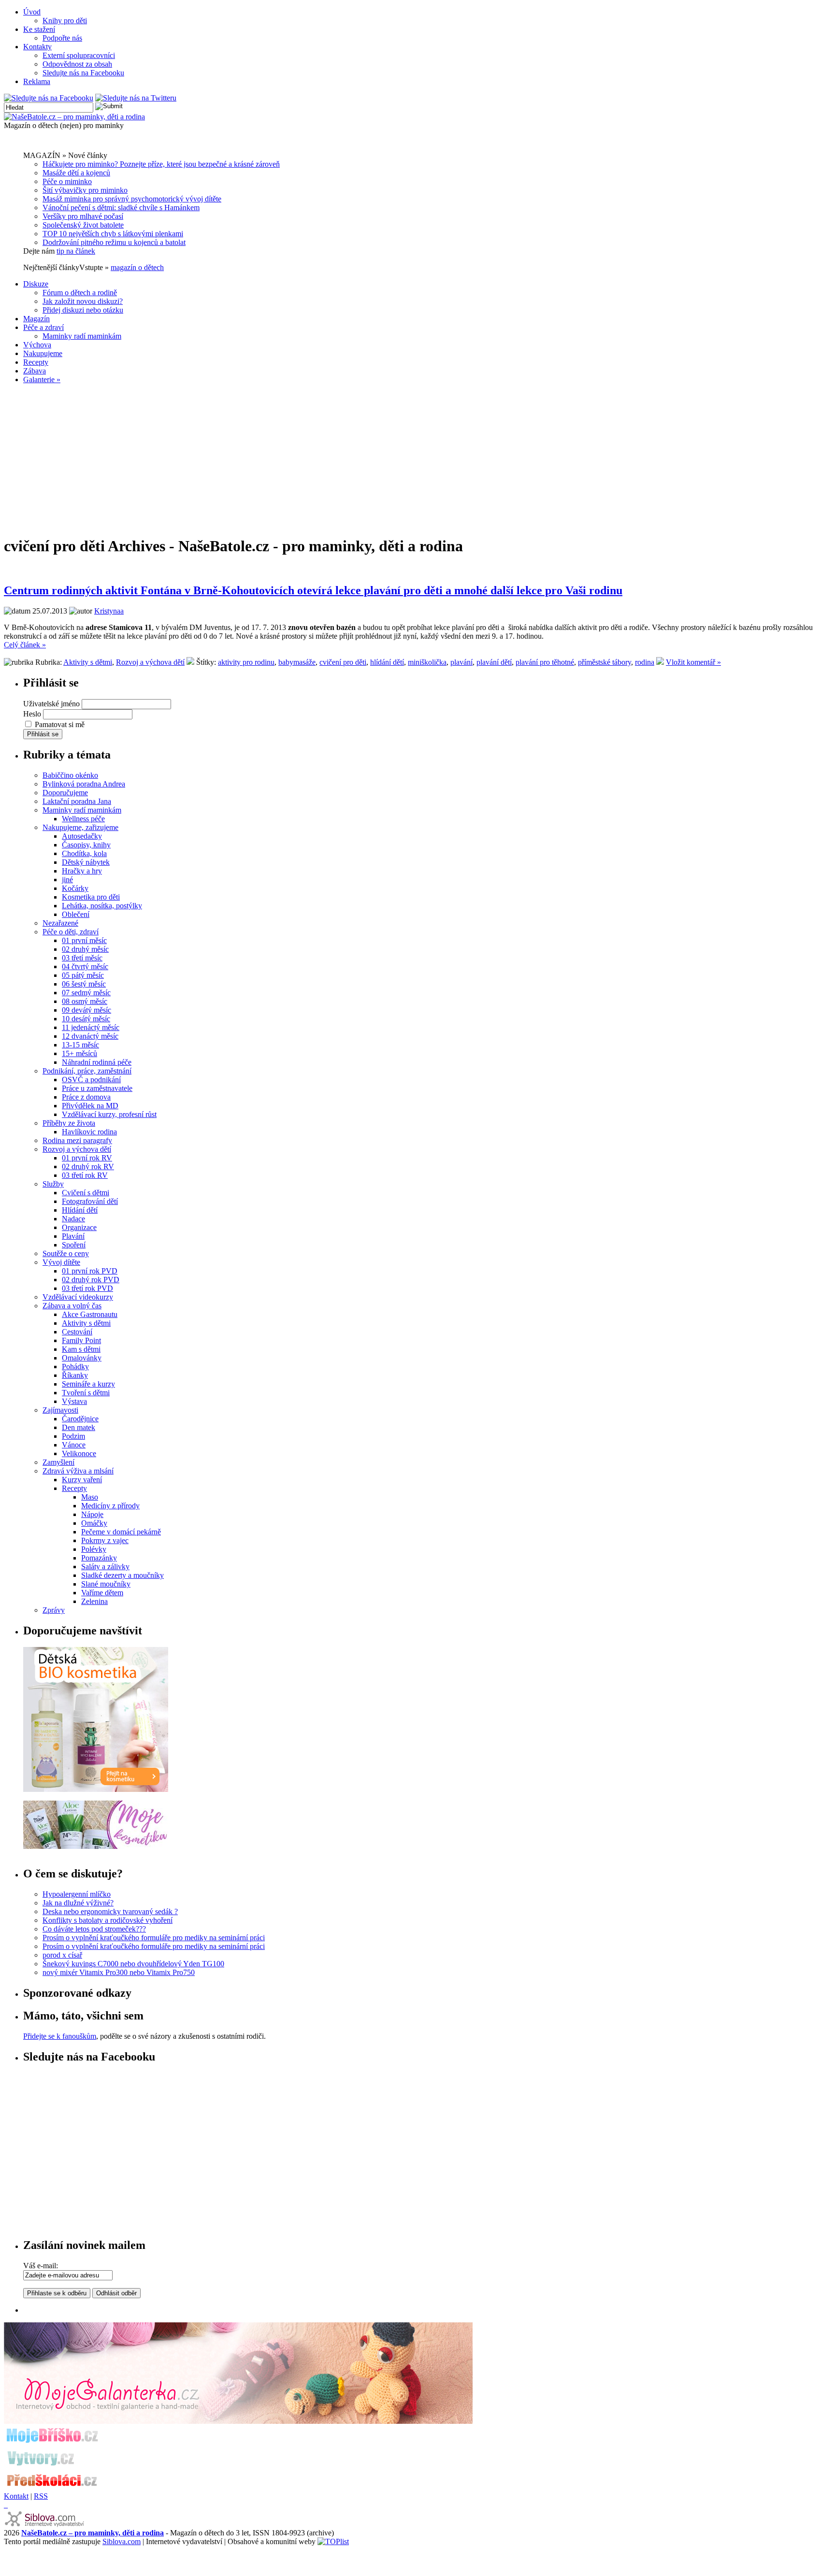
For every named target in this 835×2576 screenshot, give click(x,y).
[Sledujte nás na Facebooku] (49, 98)
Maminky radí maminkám (82, 336)
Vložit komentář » (693, 662)
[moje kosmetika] (96, 1846)
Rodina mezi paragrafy (77, 1140)
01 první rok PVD (90, 1271)
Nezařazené (60, 923)
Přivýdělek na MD (90, 1106)
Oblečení (76, 914)
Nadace (73, 1219)
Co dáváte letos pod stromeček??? (94, 1929)
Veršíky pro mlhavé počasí (83, 216)
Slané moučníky (106, 1584)
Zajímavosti (60, 1410)
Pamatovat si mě (60, 724)
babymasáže (297, 662)
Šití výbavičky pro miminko (85, 190)
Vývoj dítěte (61, 1262)
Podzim (73, 1436)
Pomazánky (99, 1558)
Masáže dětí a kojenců (76, 173)
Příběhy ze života (69, 1123)
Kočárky (75, 888)
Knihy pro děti (65, 21)
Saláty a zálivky (105, 1567)
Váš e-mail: (41, 2266)
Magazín (36, 319)
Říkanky (75, 1375)
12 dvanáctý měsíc (90, 1036)
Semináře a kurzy (88, 1384)
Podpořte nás (62, 38)
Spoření (74, 1245)
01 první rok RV (87, 1158)
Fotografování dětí (90, 1201)
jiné (67, 880)
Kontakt (16, 2496)
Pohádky (75, 1367)
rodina (645, 662)
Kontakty (37, 47)
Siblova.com (122, 2541)
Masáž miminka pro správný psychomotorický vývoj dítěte (132, 199)
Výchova (37, 345)
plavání (461, 662)
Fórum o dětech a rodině (80, 293)
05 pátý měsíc (83, 975)
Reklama (37, 81)
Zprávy (54, 1610)
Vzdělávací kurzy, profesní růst (109, 1114)
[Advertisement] (417, 459)
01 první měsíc (84, 940)
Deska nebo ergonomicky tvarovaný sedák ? (110, 1911)
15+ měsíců (79, 1053)
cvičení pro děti (343, 662)
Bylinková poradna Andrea (84, 784)
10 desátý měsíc (86, 1019)
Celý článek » (25, 645)
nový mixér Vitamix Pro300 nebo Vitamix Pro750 (119, 1972)
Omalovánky (82, 1358)
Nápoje (92, 1514)
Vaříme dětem (102, 1593)
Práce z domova (86, 1097)
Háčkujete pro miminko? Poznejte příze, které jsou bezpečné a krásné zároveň (161, 164)
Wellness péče (83, 819)
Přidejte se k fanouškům (60, 2036)
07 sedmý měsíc (86, 993)
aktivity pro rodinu (246, 662)
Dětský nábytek (86, 862)
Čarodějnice (80, 1419)
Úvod (32, 12)
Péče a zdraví (43, 327)
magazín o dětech (137, 267)
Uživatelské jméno (51, 704)
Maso (90, 1497)
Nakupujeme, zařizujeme (80, 827)
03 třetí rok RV (85, 1175)
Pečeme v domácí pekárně (121, 1532)
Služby (53, 1184)
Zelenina (94, 1601)
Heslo (32, 714)
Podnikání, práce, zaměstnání (87, 1071)
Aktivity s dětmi (88, 662)
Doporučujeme (65, 793)
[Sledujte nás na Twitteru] (136, 98)
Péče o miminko (67, 181)
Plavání (73, 1236)
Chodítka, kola (84, 853)
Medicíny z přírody (110, 1506)
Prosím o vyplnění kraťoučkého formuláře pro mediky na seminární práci (154, 1938)
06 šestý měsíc (84, 984)
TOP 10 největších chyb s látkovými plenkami (113, 234)
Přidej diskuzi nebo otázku (83, 310)
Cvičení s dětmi (86, 1193)
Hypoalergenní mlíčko (77, 1894)
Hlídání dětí (80, 1210)
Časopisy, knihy (86, 845)
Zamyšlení (58, 1462)
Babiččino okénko (70, 775)
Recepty (36, 362)
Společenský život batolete (83, 225)
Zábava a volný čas (72, 1306)
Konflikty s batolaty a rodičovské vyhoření (108, 1920)
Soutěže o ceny (66, 1253)
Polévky (94, 1549)
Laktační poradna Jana (77, 801)
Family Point (81, 1340)
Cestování (77, 1332)
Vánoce (74, 1445)
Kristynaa (109, 611)
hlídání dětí (387, 662)
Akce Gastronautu (90, 1314)
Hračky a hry (82, 871)
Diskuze (36, 284)
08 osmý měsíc (85, 1001)
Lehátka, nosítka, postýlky (102, 906)
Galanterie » (42, 379)
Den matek (79, 1427)
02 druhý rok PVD (91, 1280)
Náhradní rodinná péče (97, 1062)
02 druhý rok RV (88, 1166)
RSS (41, 2496)
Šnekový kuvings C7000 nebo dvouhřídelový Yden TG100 (133, 1964)
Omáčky (94, 1523)
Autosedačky (82, 836)
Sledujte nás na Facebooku (83, 73)
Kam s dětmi (81, 1349)
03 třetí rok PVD (87, 1288)
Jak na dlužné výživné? (78, 1903)
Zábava (35, 371)
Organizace (79, 1227)
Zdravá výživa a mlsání (78, 1471)
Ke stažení (39, 29)
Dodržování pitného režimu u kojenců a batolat (114, 242)
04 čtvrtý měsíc (85, 966)
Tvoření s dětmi (86, 1393)
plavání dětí (494, 662)
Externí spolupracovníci (79, 55)
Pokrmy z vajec (105, 1540)
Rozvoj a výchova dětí (150, 662)
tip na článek (76, 251)
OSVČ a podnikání (91, 1080)
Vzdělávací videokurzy (78, 1297)
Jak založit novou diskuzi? (83, 301)
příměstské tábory (605, 662)
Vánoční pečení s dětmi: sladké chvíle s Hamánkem (121, 208)
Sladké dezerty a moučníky (122, 1575)
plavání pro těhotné (545, 662)
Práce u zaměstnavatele (97, 1088)
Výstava (74, 1401)
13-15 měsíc (80, 1045)
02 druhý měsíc (85, 949)
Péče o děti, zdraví (71, 932)
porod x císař (62, 1955)
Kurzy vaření (82, 1480)
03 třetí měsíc (82, 958)
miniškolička (427, 662)
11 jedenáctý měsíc (91, 1027)
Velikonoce (79, 1453)
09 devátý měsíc (86, 1010)
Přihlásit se (43, 734)
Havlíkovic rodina (89, 1132)
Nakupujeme (43, 353)
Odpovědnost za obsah (77, 64)
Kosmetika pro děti (91, 897)
